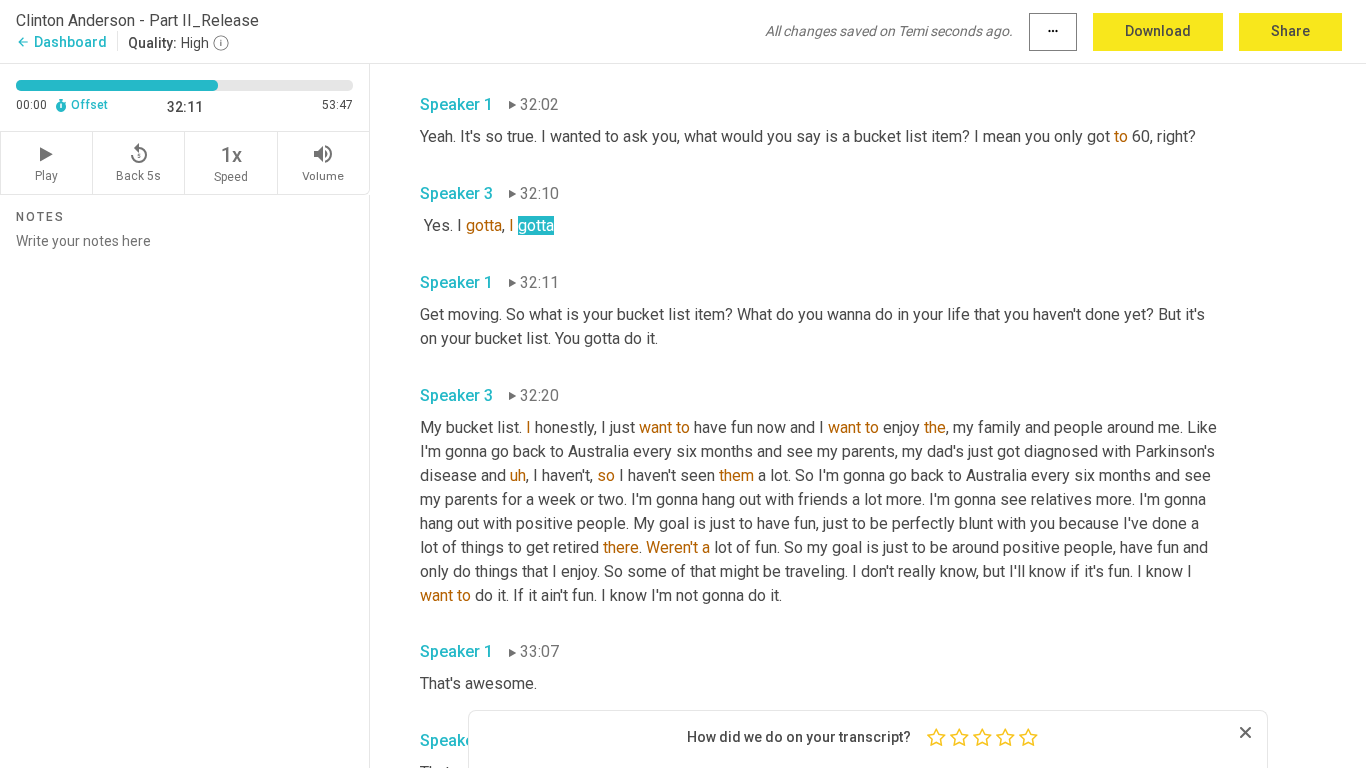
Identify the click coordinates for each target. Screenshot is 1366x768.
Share (1290, 31)
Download (1158, 31)
